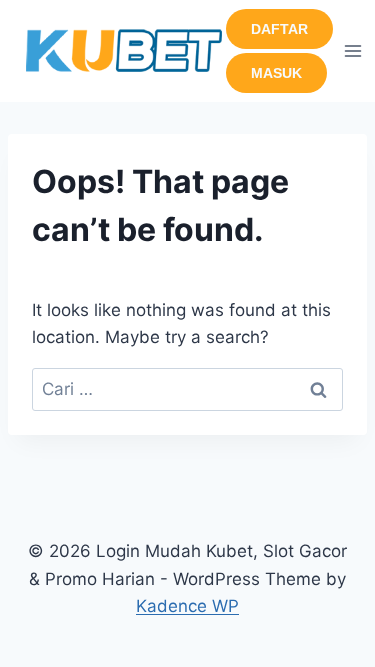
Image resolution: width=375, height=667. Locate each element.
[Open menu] (353, 50)
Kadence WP (187, 606)
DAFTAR (279, 29)
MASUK (276, 73)
